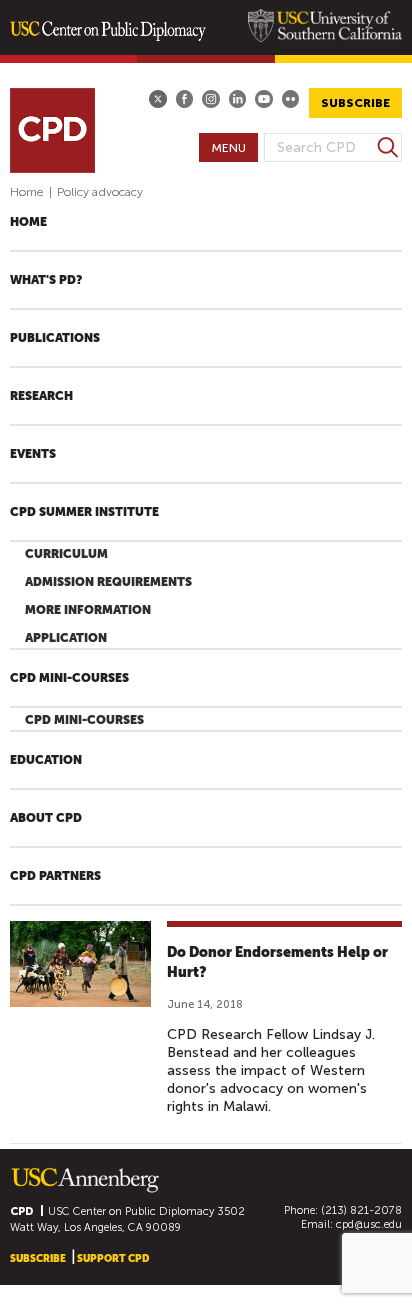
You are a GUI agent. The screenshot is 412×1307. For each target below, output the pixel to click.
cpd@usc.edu (369, 1224)
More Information (88, 610)
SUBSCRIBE (355, 103)
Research (41, 396)
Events (33, 454)
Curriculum (66, 554)
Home (27, 192)
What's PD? (46, 280)
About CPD (46, 818)
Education (46, 760)
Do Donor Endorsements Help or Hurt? (277, 962)
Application (66, 638)
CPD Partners (55, 876)
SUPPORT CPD (113, 1258)
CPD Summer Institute (84, 512)
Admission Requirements (108, 582)
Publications (55, 338)
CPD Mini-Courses (69, 678)
